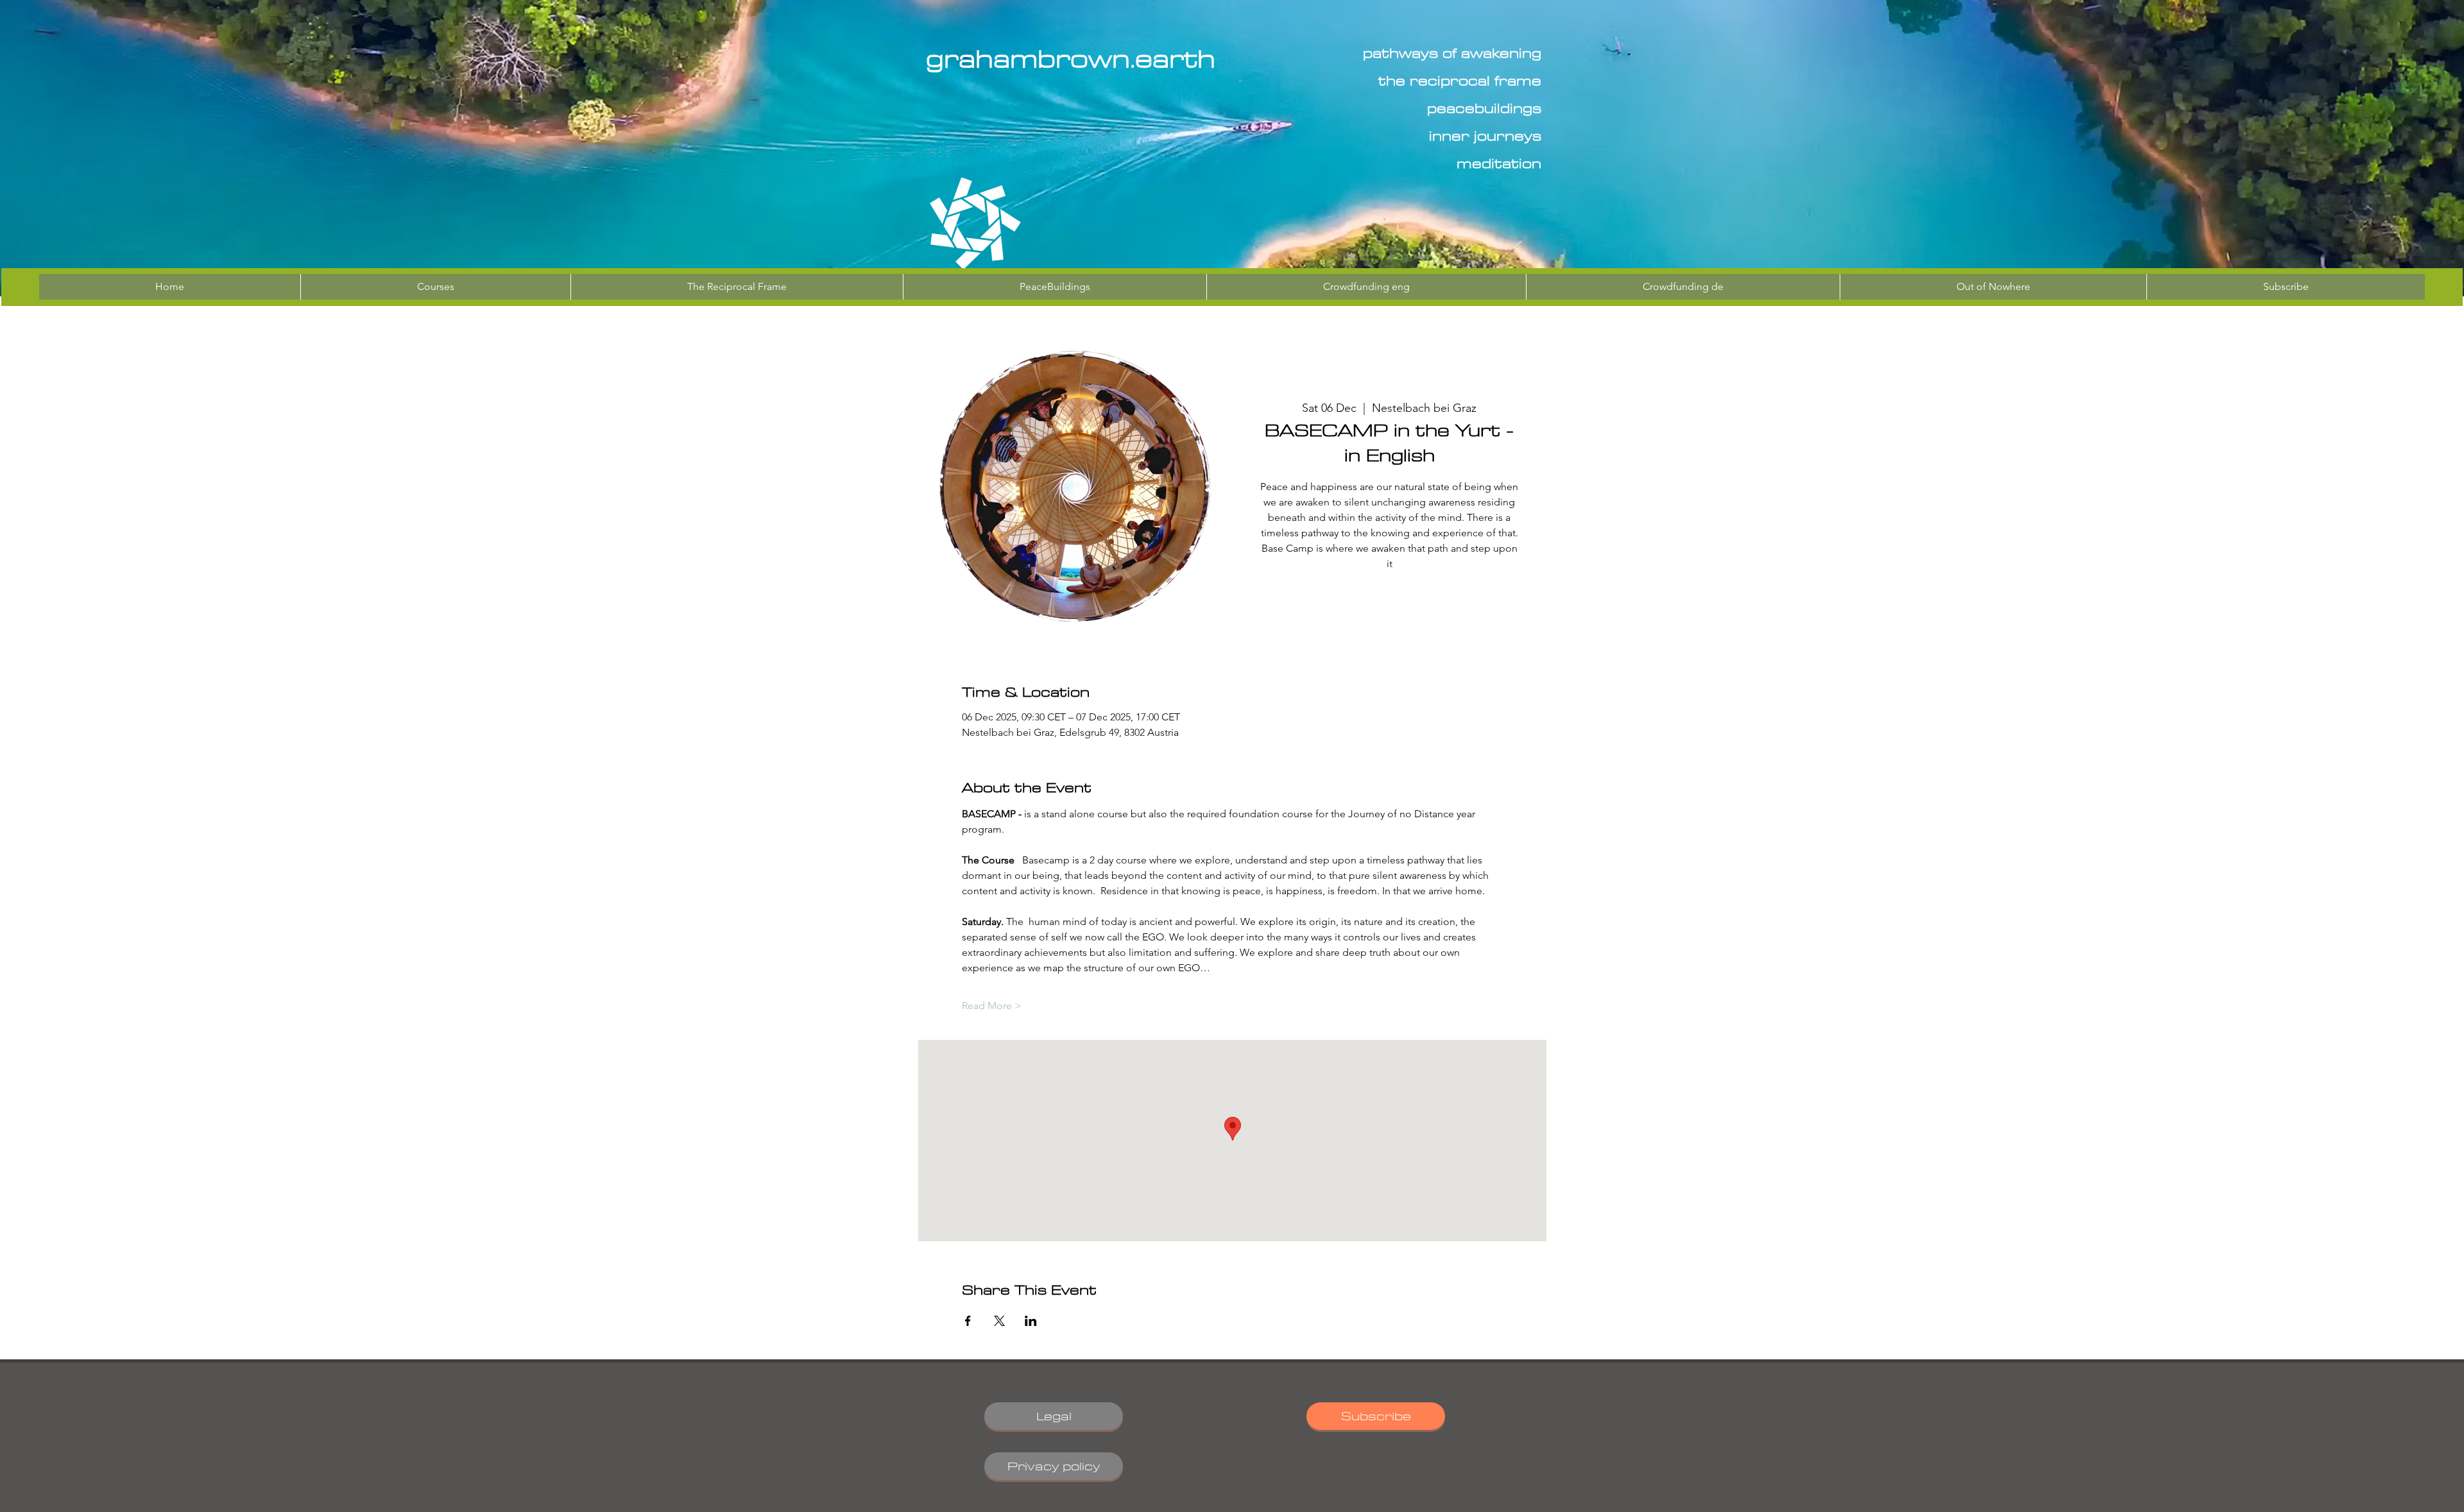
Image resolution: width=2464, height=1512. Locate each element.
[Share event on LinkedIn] (1031, 1321)
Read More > (992, 1006)
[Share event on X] (999, 1321)
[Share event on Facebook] (968, 1321)
